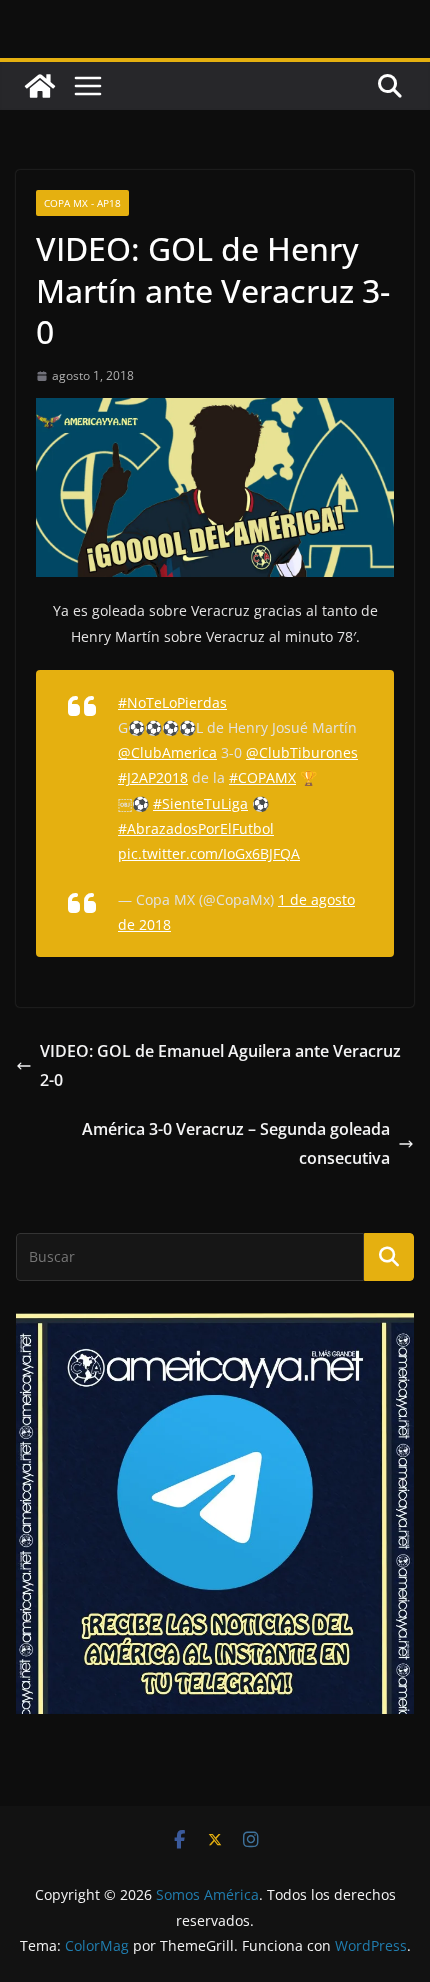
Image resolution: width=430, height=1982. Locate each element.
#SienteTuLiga (200, 803)
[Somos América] (40, 86)
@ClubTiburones (302, 752)
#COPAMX (262, 777)
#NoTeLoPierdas (172, 702)
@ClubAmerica (167, 752)
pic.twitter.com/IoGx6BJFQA (209, 853)
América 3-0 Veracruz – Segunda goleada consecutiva (236, 1143)
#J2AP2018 (153, 777)
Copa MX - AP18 (82, 203)
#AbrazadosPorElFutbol (196, 828)
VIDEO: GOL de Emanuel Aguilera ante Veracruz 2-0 (220, 1065)
